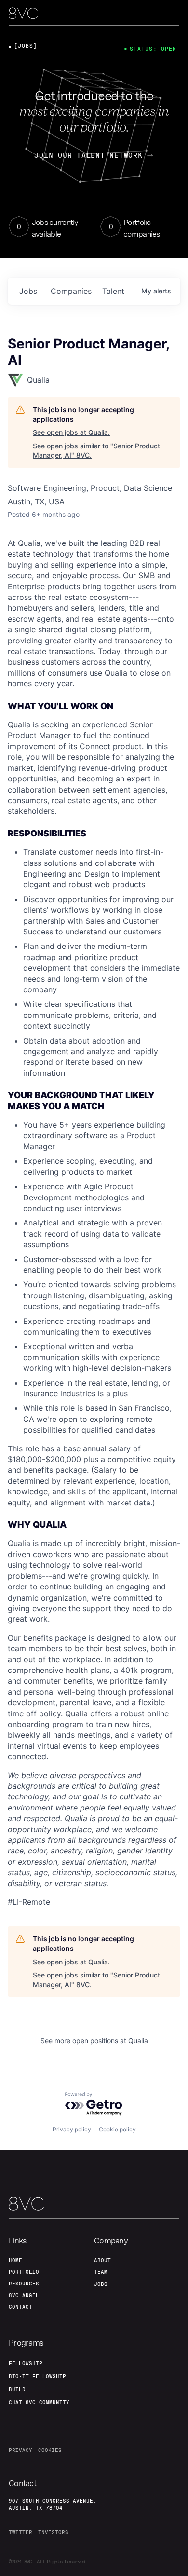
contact (20, 2307)
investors (53, 2532)
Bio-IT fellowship (37, 2376)
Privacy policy (72, 2129)
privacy (20, 2450)
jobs (28, 291)
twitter (20, 2532)
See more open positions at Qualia (94, 2040)
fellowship (26, 2363)
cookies (50, 2450)
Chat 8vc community (39, 2402)
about (102, 2260)
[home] (23, 13)
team (101, 2272)
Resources (24, 2284)
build (17, 2389)
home (15, 2260)
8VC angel (24, 2295)
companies (71, 291)
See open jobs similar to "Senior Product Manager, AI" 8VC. (96, 451)
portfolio (24, 2272)
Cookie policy (117, 2129)
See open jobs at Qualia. (71, 432)
